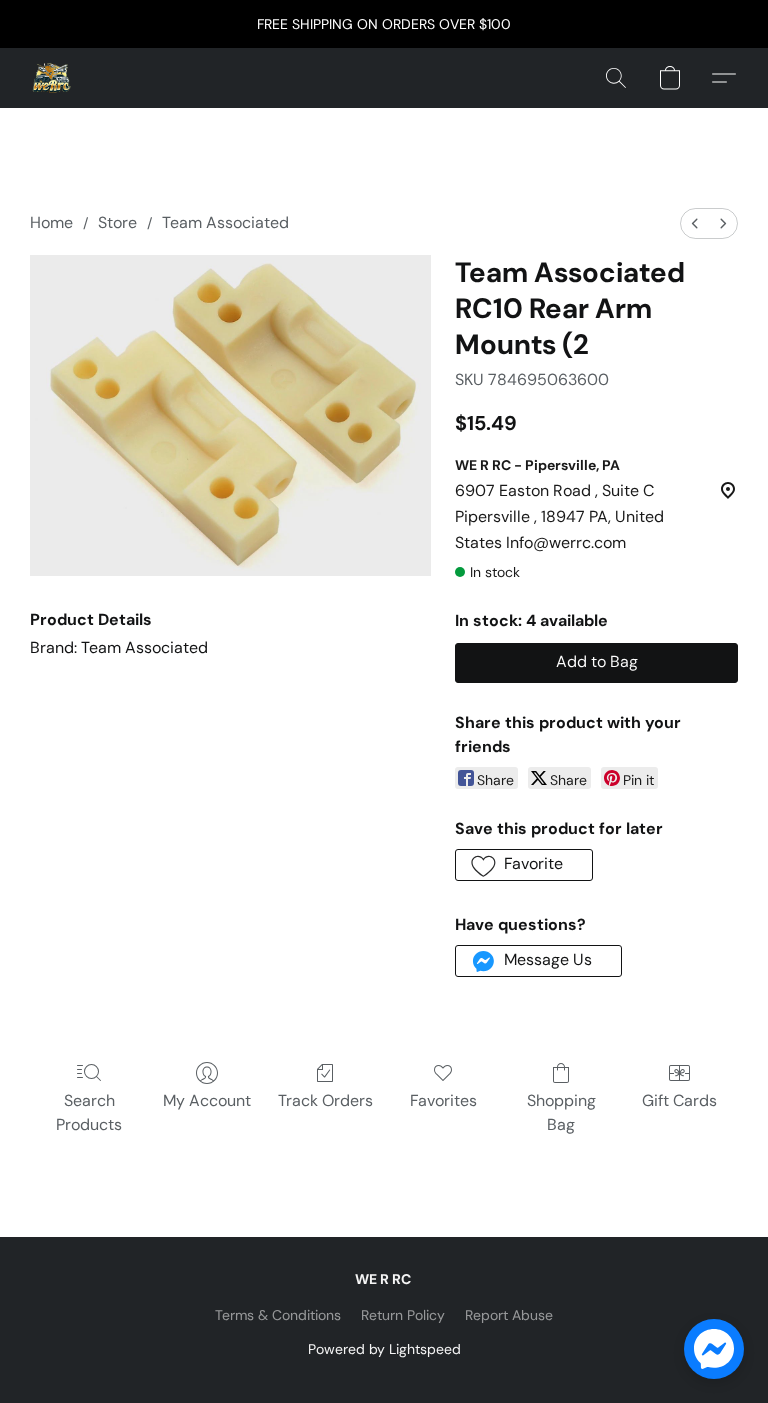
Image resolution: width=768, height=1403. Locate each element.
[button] (52, 78)
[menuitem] (695, 223)
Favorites (443, 1100)
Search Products (89, 1112)
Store (117, 222)
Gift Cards (679, 1100)
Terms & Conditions (278, 1315)
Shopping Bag (561, 1112)
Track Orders (325, 1100)
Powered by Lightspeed (384, 1349)
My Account (207, 1100)
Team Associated (225, 222)
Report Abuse (509, 1315)
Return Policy (403, 1315)
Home (51, 222)
